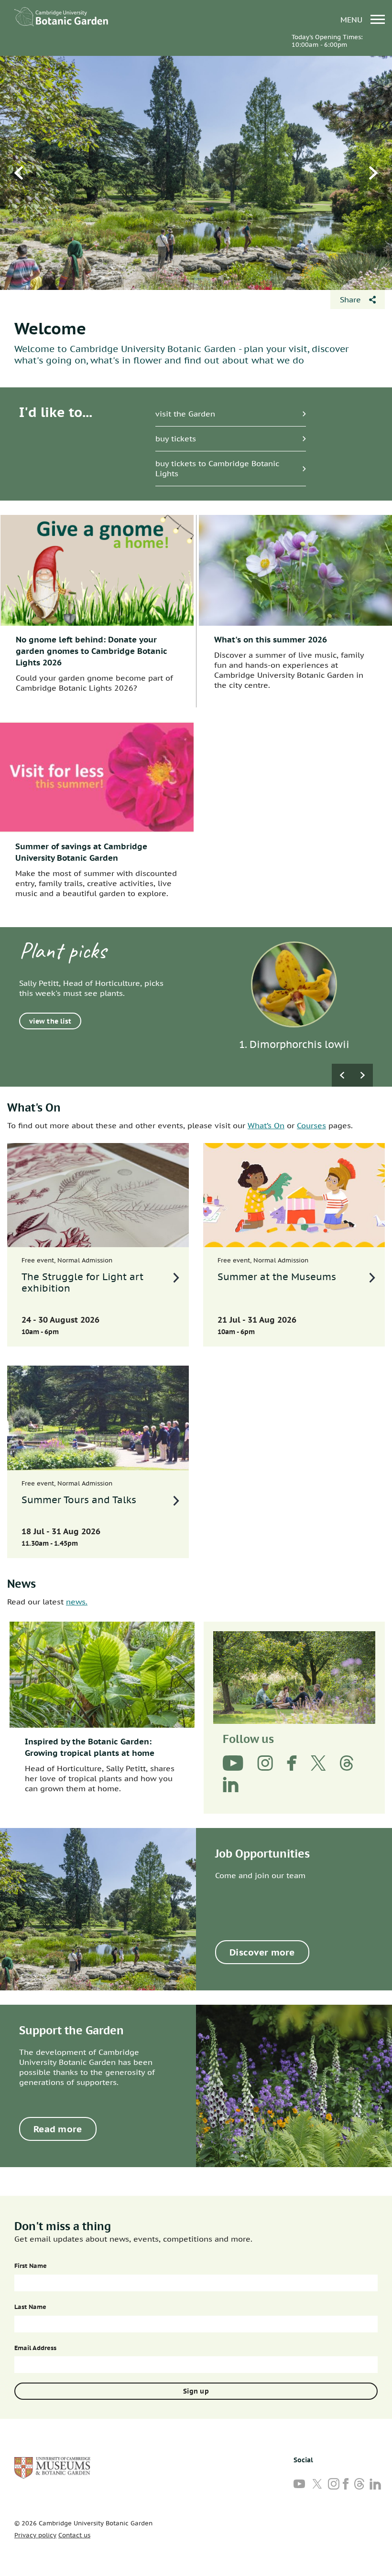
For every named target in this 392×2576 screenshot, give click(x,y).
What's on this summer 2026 (271, 640)
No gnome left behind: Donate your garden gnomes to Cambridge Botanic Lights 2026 (92, 651)
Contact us (74, 2535)
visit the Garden (185, 414)
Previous (19, 173)
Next (373, 173)
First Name (31, 2266)
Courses (311, 1125)
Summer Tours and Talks (79, 1500)
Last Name (30, 2307)
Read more (58, 2129)
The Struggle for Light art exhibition (82, 1283)
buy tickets (176, 438)
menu (353, 19)
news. (77, 1602)
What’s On (266, 1125)
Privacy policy (35, 2535)
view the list (50, 1021)
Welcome (50, 328)
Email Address (35, 2348)
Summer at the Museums (277, 1277)
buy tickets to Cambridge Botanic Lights (217, 468)
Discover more (262, 1952)
